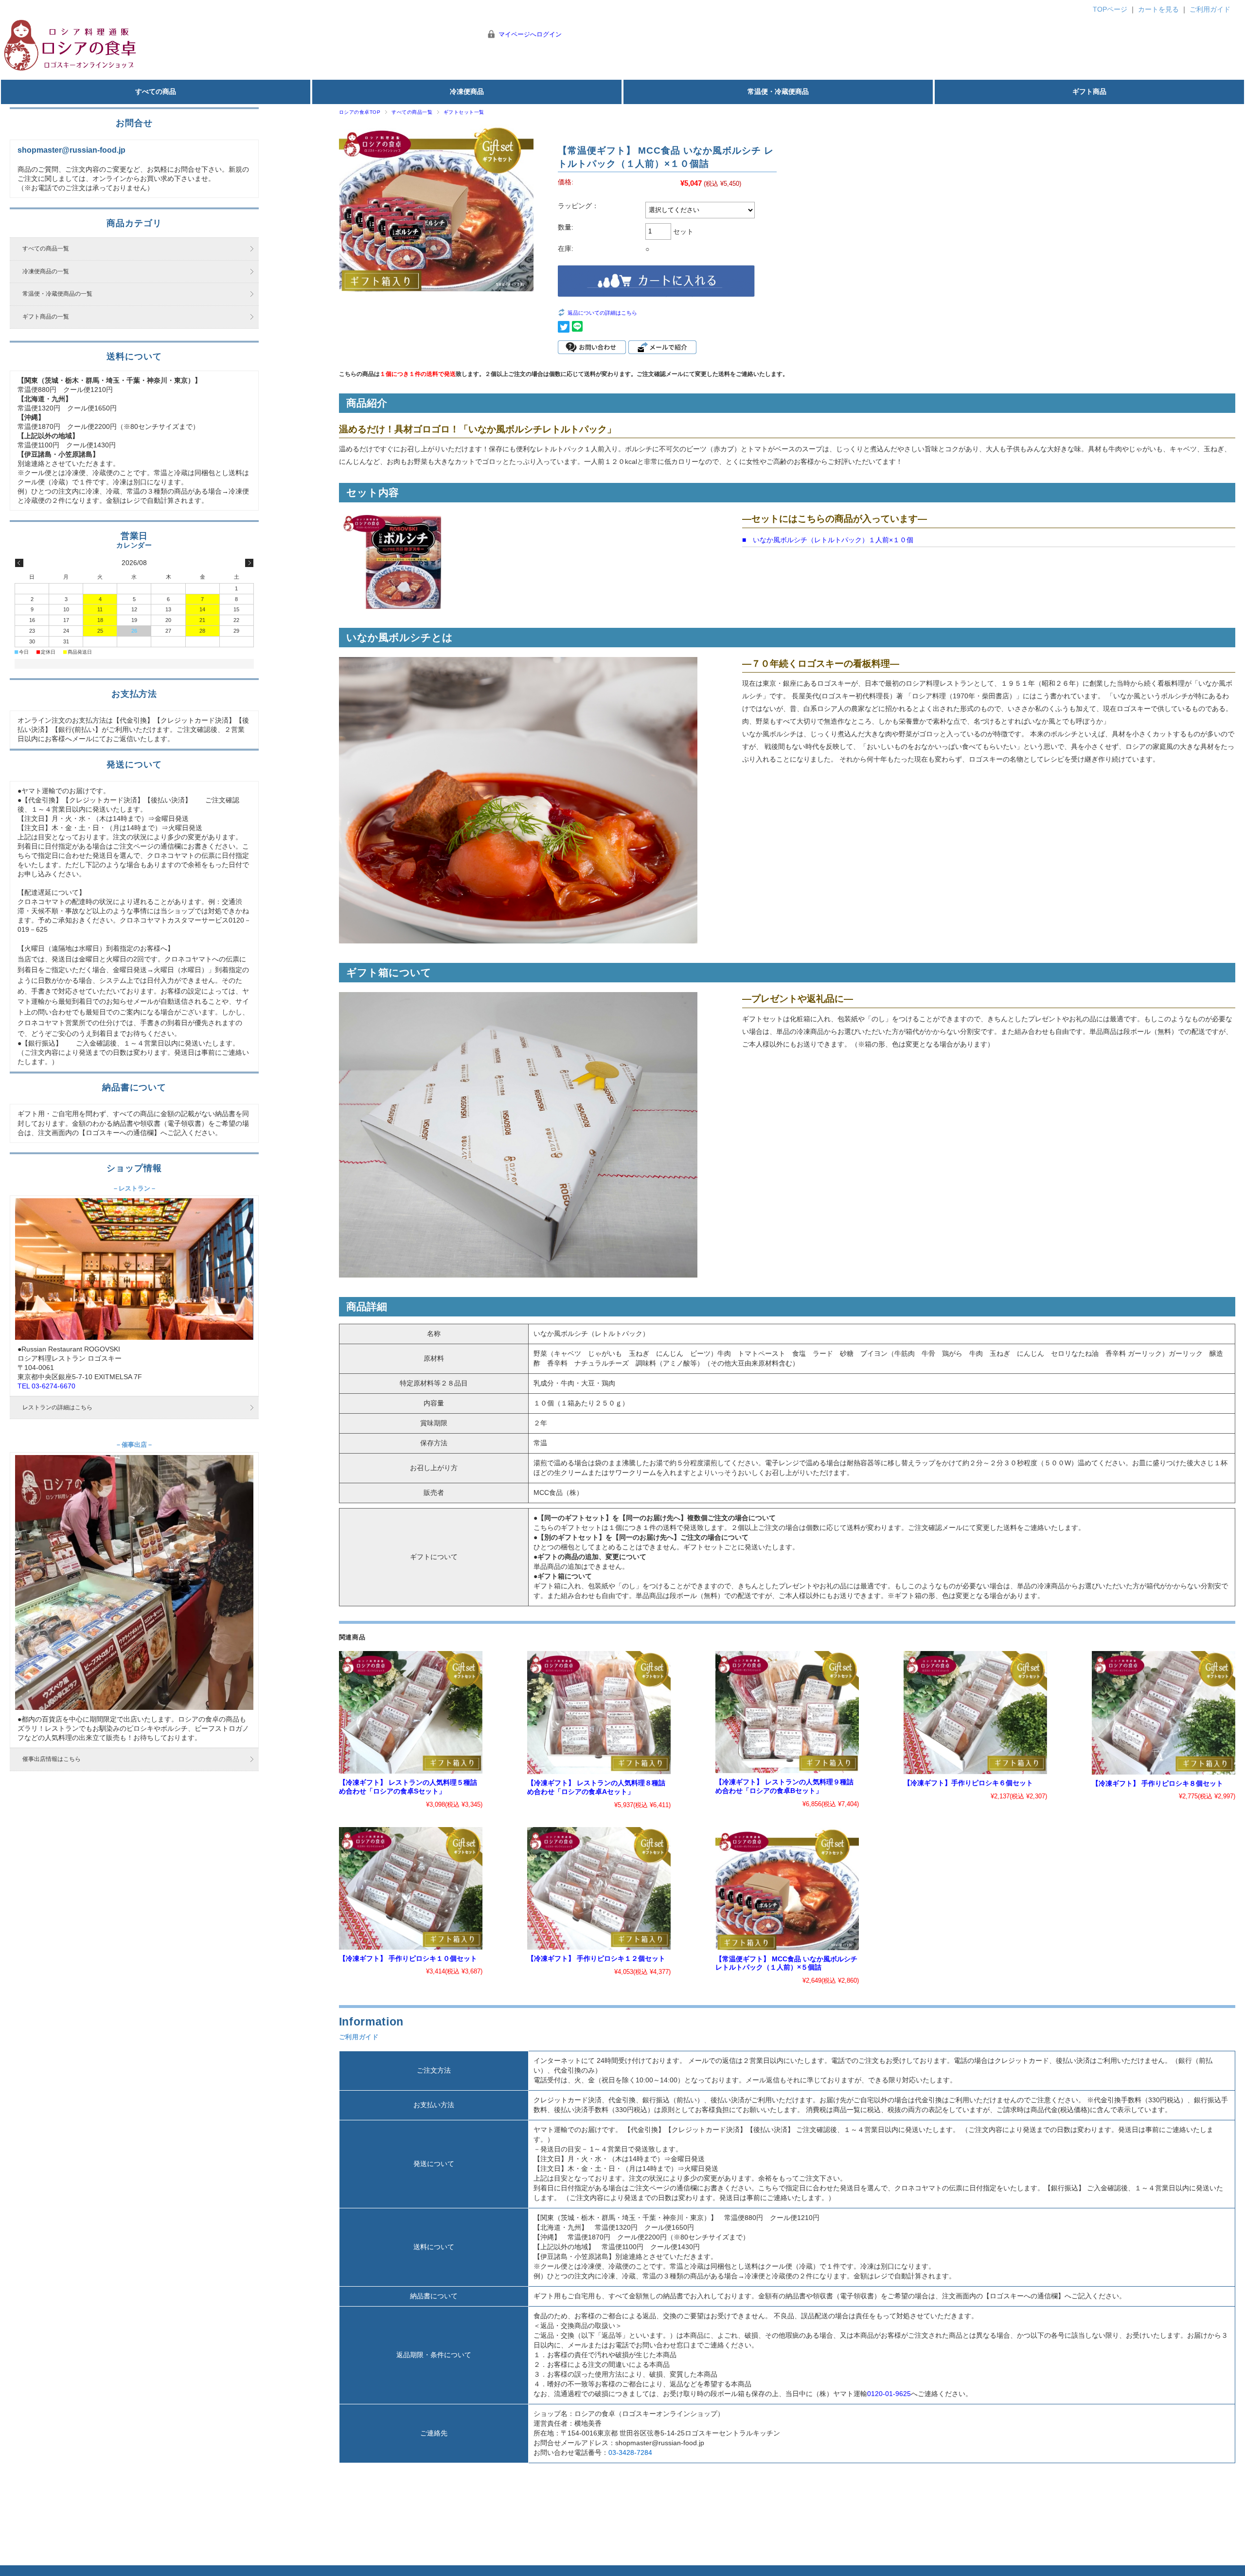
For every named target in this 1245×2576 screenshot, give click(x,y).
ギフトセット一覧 (464, 112)
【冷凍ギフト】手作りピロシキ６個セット (968, 1783)
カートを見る (1158, 9)
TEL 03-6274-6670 (46, 1386)
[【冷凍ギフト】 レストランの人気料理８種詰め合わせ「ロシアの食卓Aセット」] (599, 1713)
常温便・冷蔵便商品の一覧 (57, 294)
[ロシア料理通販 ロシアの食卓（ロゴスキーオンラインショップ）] (71, 69)
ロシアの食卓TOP (360, 112)
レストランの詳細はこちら (57, 1407)
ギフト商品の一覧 (46, 317)
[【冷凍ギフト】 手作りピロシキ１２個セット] (599, 1889)
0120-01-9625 (889, 2394)
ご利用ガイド (1210, 9)
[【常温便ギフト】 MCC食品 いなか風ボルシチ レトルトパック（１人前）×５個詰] (787, 1889)
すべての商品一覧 (412, 112)
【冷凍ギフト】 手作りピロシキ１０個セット (408, 1959)
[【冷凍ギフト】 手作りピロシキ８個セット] (1164, 1713)
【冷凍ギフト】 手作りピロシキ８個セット (1157, 1784)
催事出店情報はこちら (52, 1759)
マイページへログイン (530, 34)
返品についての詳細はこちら (602, 313)
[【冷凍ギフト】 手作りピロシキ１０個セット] (411, 1888)
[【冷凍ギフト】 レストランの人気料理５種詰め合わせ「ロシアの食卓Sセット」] (411, 1712)
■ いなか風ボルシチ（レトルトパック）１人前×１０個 (828, 540)
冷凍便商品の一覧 (46, 271)
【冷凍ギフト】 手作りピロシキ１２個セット (596, 1959)
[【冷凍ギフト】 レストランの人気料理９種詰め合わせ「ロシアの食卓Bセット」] (787, 1712)
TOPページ (1110, 9)
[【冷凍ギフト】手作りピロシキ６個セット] (975, 1713)
